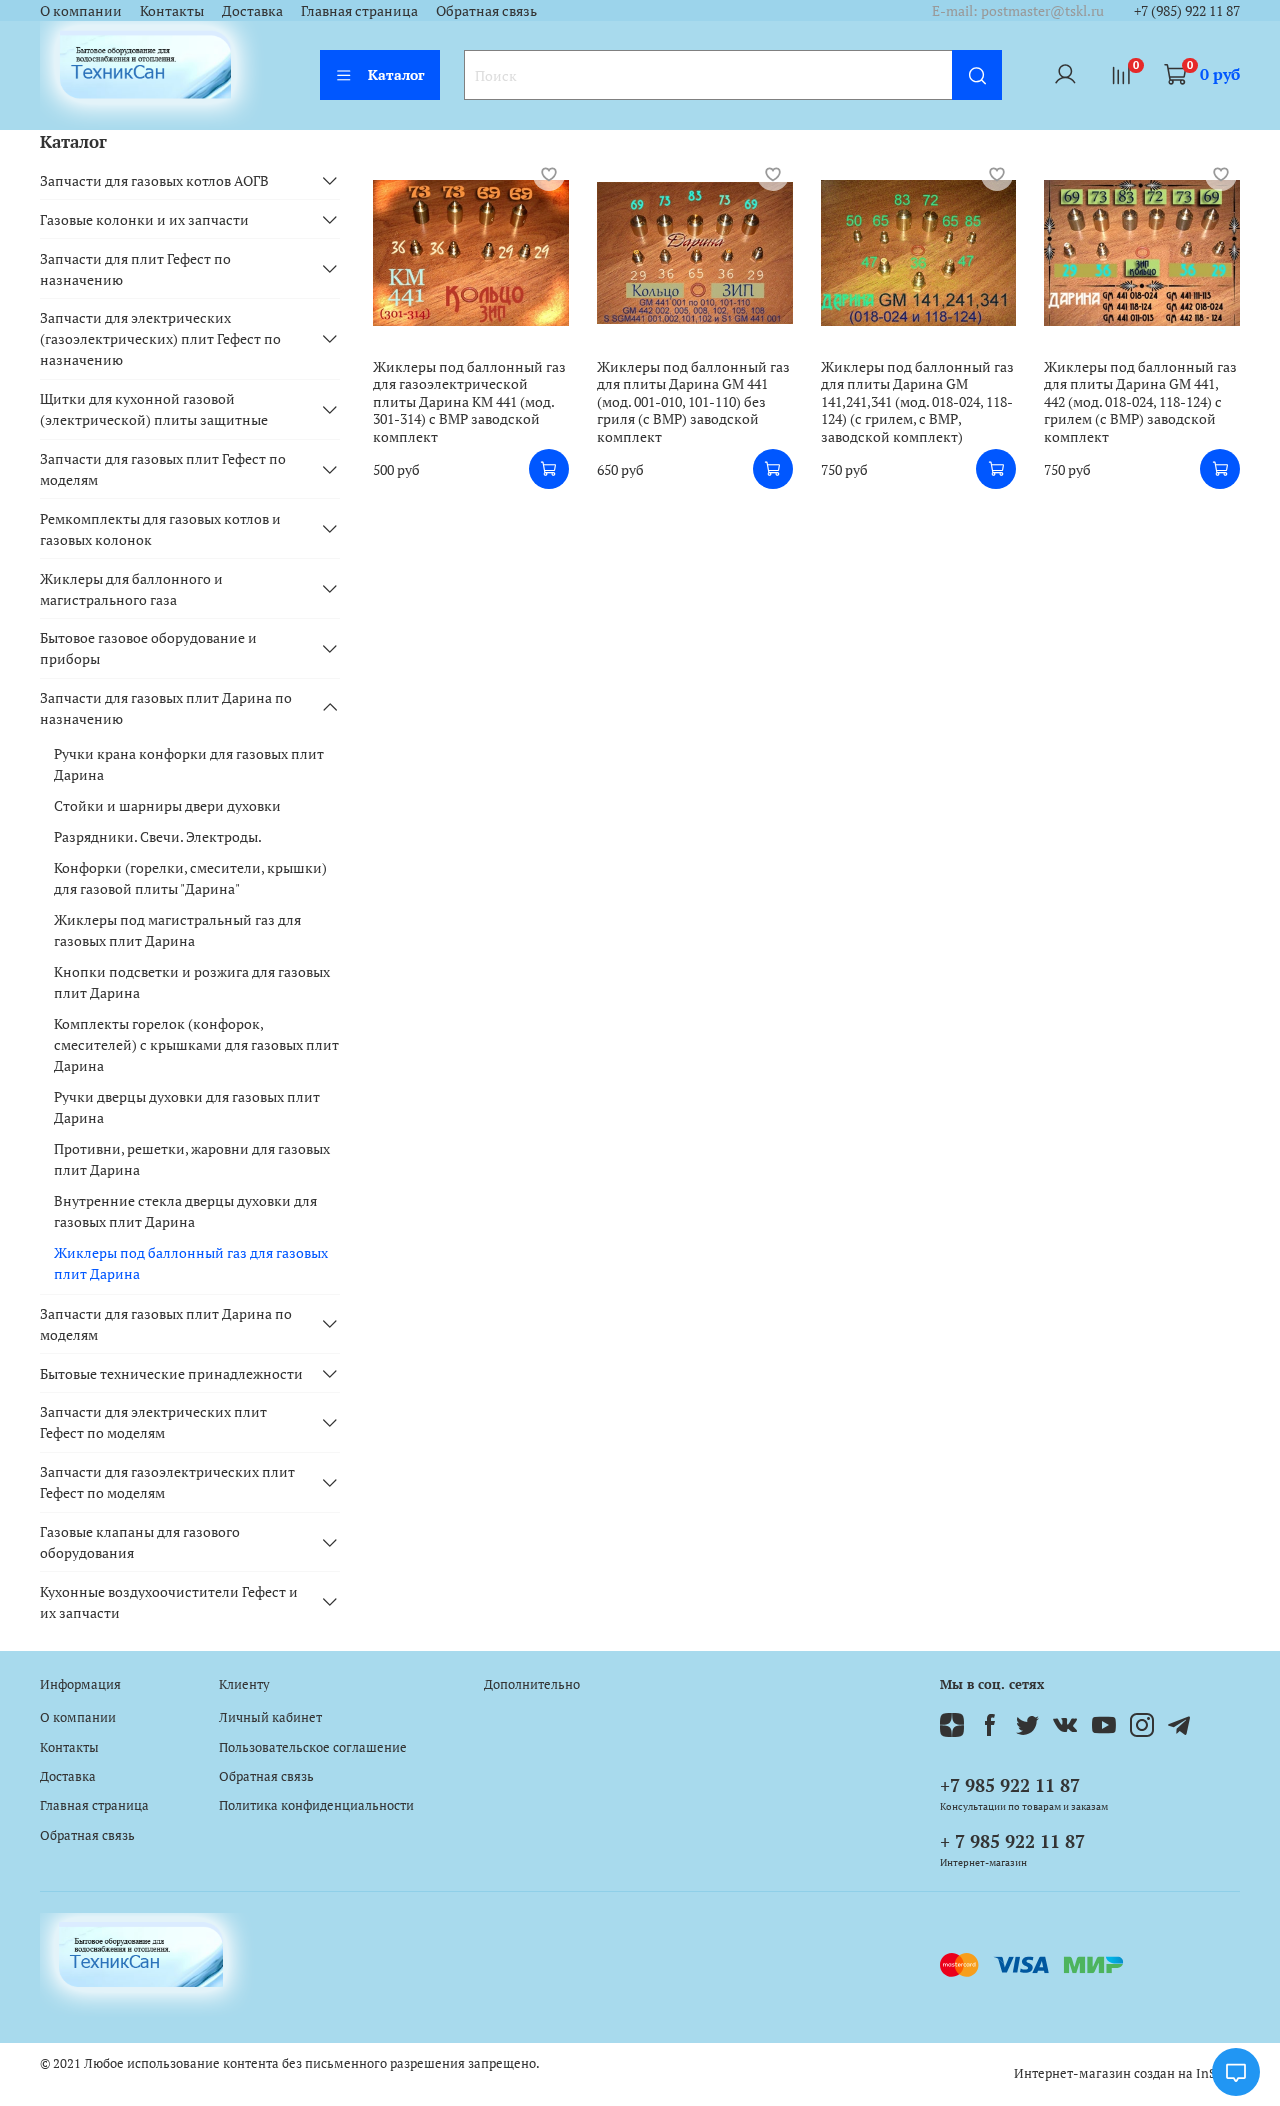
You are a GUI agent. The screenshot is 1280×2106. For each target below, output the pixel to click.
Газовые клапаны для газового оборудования (140, 1542)
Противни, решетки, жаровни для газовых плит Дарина (192, 1159)
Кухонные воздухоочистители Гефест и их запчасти (169, 1602)
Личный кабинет (270, 1717)
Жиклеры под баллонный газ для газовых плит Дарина (191, 1263)
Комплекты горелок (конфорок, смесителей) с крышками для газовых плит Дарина (196, 1044)
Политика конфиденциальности (316, 1805)
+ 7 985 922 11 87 (1012, 1841)
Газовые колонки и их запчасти (144, 219)
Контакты (172, 10)
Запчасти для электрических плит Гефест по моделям (153, 1422)
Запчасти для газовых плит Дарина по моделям (166, 1324)
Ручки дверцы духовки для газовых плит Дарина (187, 1107)
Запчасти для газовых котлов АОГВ (154, 180)
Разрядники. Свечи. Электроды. (158, 836)
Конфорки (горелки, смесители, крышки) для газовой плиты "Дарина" (190, 878)
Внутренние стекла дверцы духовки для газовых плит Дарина (185, 1211)
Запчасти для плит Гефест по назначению (135, 269)
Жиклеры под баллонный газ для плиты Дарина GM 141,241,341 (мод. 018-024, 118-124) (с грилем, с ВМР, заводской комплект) (917, 401)
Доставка (252, 10)
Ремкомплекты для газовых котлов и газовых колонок (160, 529)
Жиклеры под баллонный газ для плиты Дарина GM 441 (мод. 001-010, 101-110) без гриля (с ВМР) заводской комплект (693, 401)
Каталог (396, 74)
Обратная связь (486, 10)
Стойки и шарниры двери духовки (167, 805)
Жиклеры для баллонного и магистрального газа (131, 589)
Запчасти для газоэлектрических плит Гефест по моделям (167, 1482)
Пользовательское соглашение (313, 1747)
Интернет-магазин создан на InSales (1127, 2073)
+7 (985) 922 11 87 (1187, 10)
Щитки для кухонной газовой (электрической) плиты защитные (154, 409)
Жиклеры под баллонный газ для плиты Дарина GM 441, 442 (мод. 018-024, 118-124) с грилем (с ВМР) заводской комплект (1140, 401)
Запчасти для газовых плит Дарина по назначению (166, 708)
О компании (81, 10)
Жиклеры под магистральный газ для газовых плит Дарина (177, 930)
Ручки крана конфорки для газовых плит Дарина (189, 764)
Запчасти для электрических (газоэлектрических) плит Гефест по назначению (160, 338)
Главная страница (359, 10)
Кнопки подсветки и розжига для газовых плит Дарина (192, 982)
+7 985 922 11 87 (1010, 1785)
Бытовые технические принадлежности (171, 1373)
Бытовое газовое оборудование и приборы (148, 648)
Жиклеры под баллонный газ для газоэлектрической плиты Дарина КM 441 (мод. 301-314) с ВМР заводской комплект (469, 401)
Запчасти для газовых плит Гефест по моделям (163, 469)
